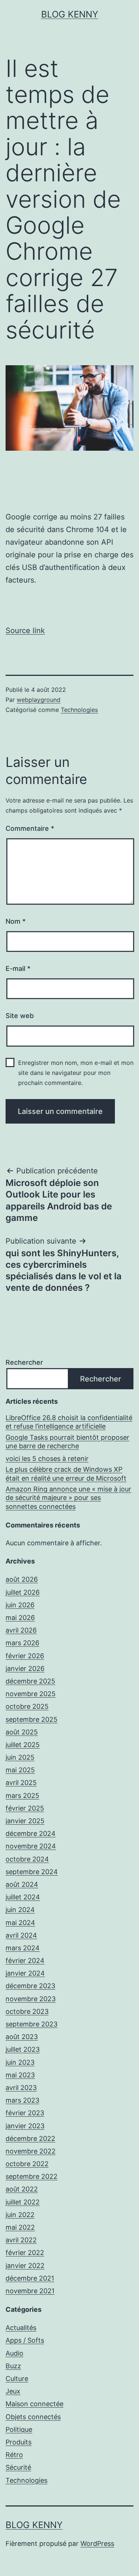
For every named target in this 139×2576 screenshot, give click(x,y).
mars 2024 (23, 1948)
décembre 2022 (30, 2138)
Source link (25, 631)
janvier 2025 (25, 1821)
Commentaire (30, 828)
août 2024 (22, 1884)
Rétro (14, 2455)
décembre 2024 (31, 1833)
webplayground (39, 700)
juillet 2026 (23, 1592)
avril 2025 (21, 1783)
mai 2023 (20, 2075)
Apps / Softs (25, 2340)
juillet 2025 (23, 1745)
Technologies (79, 710)
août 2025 (22, 1732)
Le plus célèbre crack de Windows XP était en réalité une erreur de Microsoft (66, 1474)
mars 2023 (22, 2100)
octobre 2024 (27, 1859)
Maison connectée (34, 2404)
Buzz (13, 2366)
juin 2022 (20, 2215)
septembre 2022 (32, 2176)
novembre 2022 (31, 2151)
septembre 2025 (32, 1719)
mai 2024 (20, 1923)
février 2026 (25, 1656)
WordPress (97, 2543)
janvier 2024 (25, 1973)
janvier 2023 (25, 2126)
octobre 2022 (27, 2164)
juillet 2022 (23, 2202)
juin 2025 (20, 1757)
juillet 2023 (23, 2049)
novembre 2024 (31, 1846)
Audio (14, 2353)
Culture (17, 2379)
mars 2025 (22, 1796)
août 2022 (22, 2189)
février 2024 (25, 1961)
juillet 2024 (23, 1897)
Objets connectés (33, 2417)
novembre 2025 (31, 1694)
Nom (16, 921)
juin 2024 (20, 1910)
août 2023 (22, 2037)
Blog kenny (70, 14)
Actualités (21, 2328)
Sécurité (18, 2467)
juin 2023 (20, 2062)
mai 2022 (20, 2227)
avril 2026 (21, 1630)
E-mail (18, 968)
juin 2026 (20, 1605)
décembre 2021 (30, 2278)
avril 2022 (21, 2240)
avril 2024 (21, 1935)
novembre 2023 (31, 1999)
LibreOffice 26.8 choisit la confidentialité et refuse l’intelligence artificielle (69, 1422)
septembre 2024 (32, 1872)
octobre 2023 (27, 2011)
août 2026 (22, 1579)
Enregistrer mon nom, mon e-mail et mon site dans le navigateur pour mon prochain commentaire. (76, 1073)
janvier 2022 (25, 2266)
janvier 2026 (25, 1668)
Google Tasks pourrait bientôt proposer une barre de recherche (67, 1442)
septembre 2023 (32, 2024)
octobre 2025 (27, 1706)
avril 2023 (21, 2088)
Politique (19, 2429)
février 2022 (25, 2253)
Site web (20, 1016)
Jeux (13, 2391)
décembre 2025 (30, 1681)
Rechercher (24, 1362)
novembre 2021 (30, 2291)
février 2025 (25, 1808)
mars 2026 (22, 1643)
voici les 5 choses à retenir (47, 1459)
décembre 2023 (30, 1986)
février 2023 (25, 2113)
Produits (19, 2442)
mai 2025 (20, 1770)
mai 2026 (20, 1618)
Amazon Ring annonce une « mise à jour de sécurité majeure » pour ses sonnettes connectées (68, 1498)
